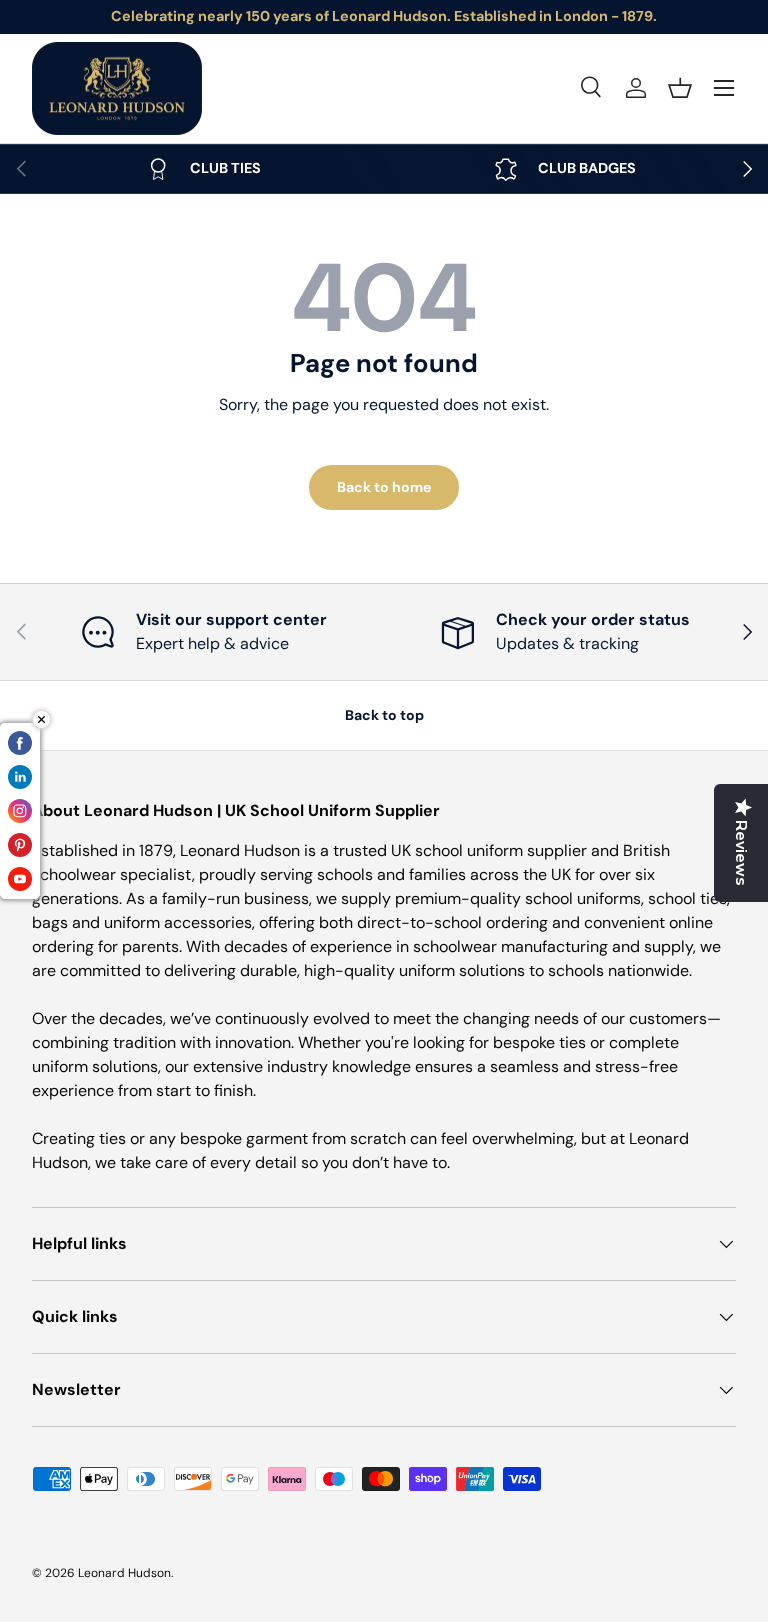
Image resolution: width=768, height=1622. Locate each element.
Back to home (384, 487)
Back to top (384, 715)
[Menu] (724, 88)
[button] (680, 88)
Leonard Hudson (124, 1573)
